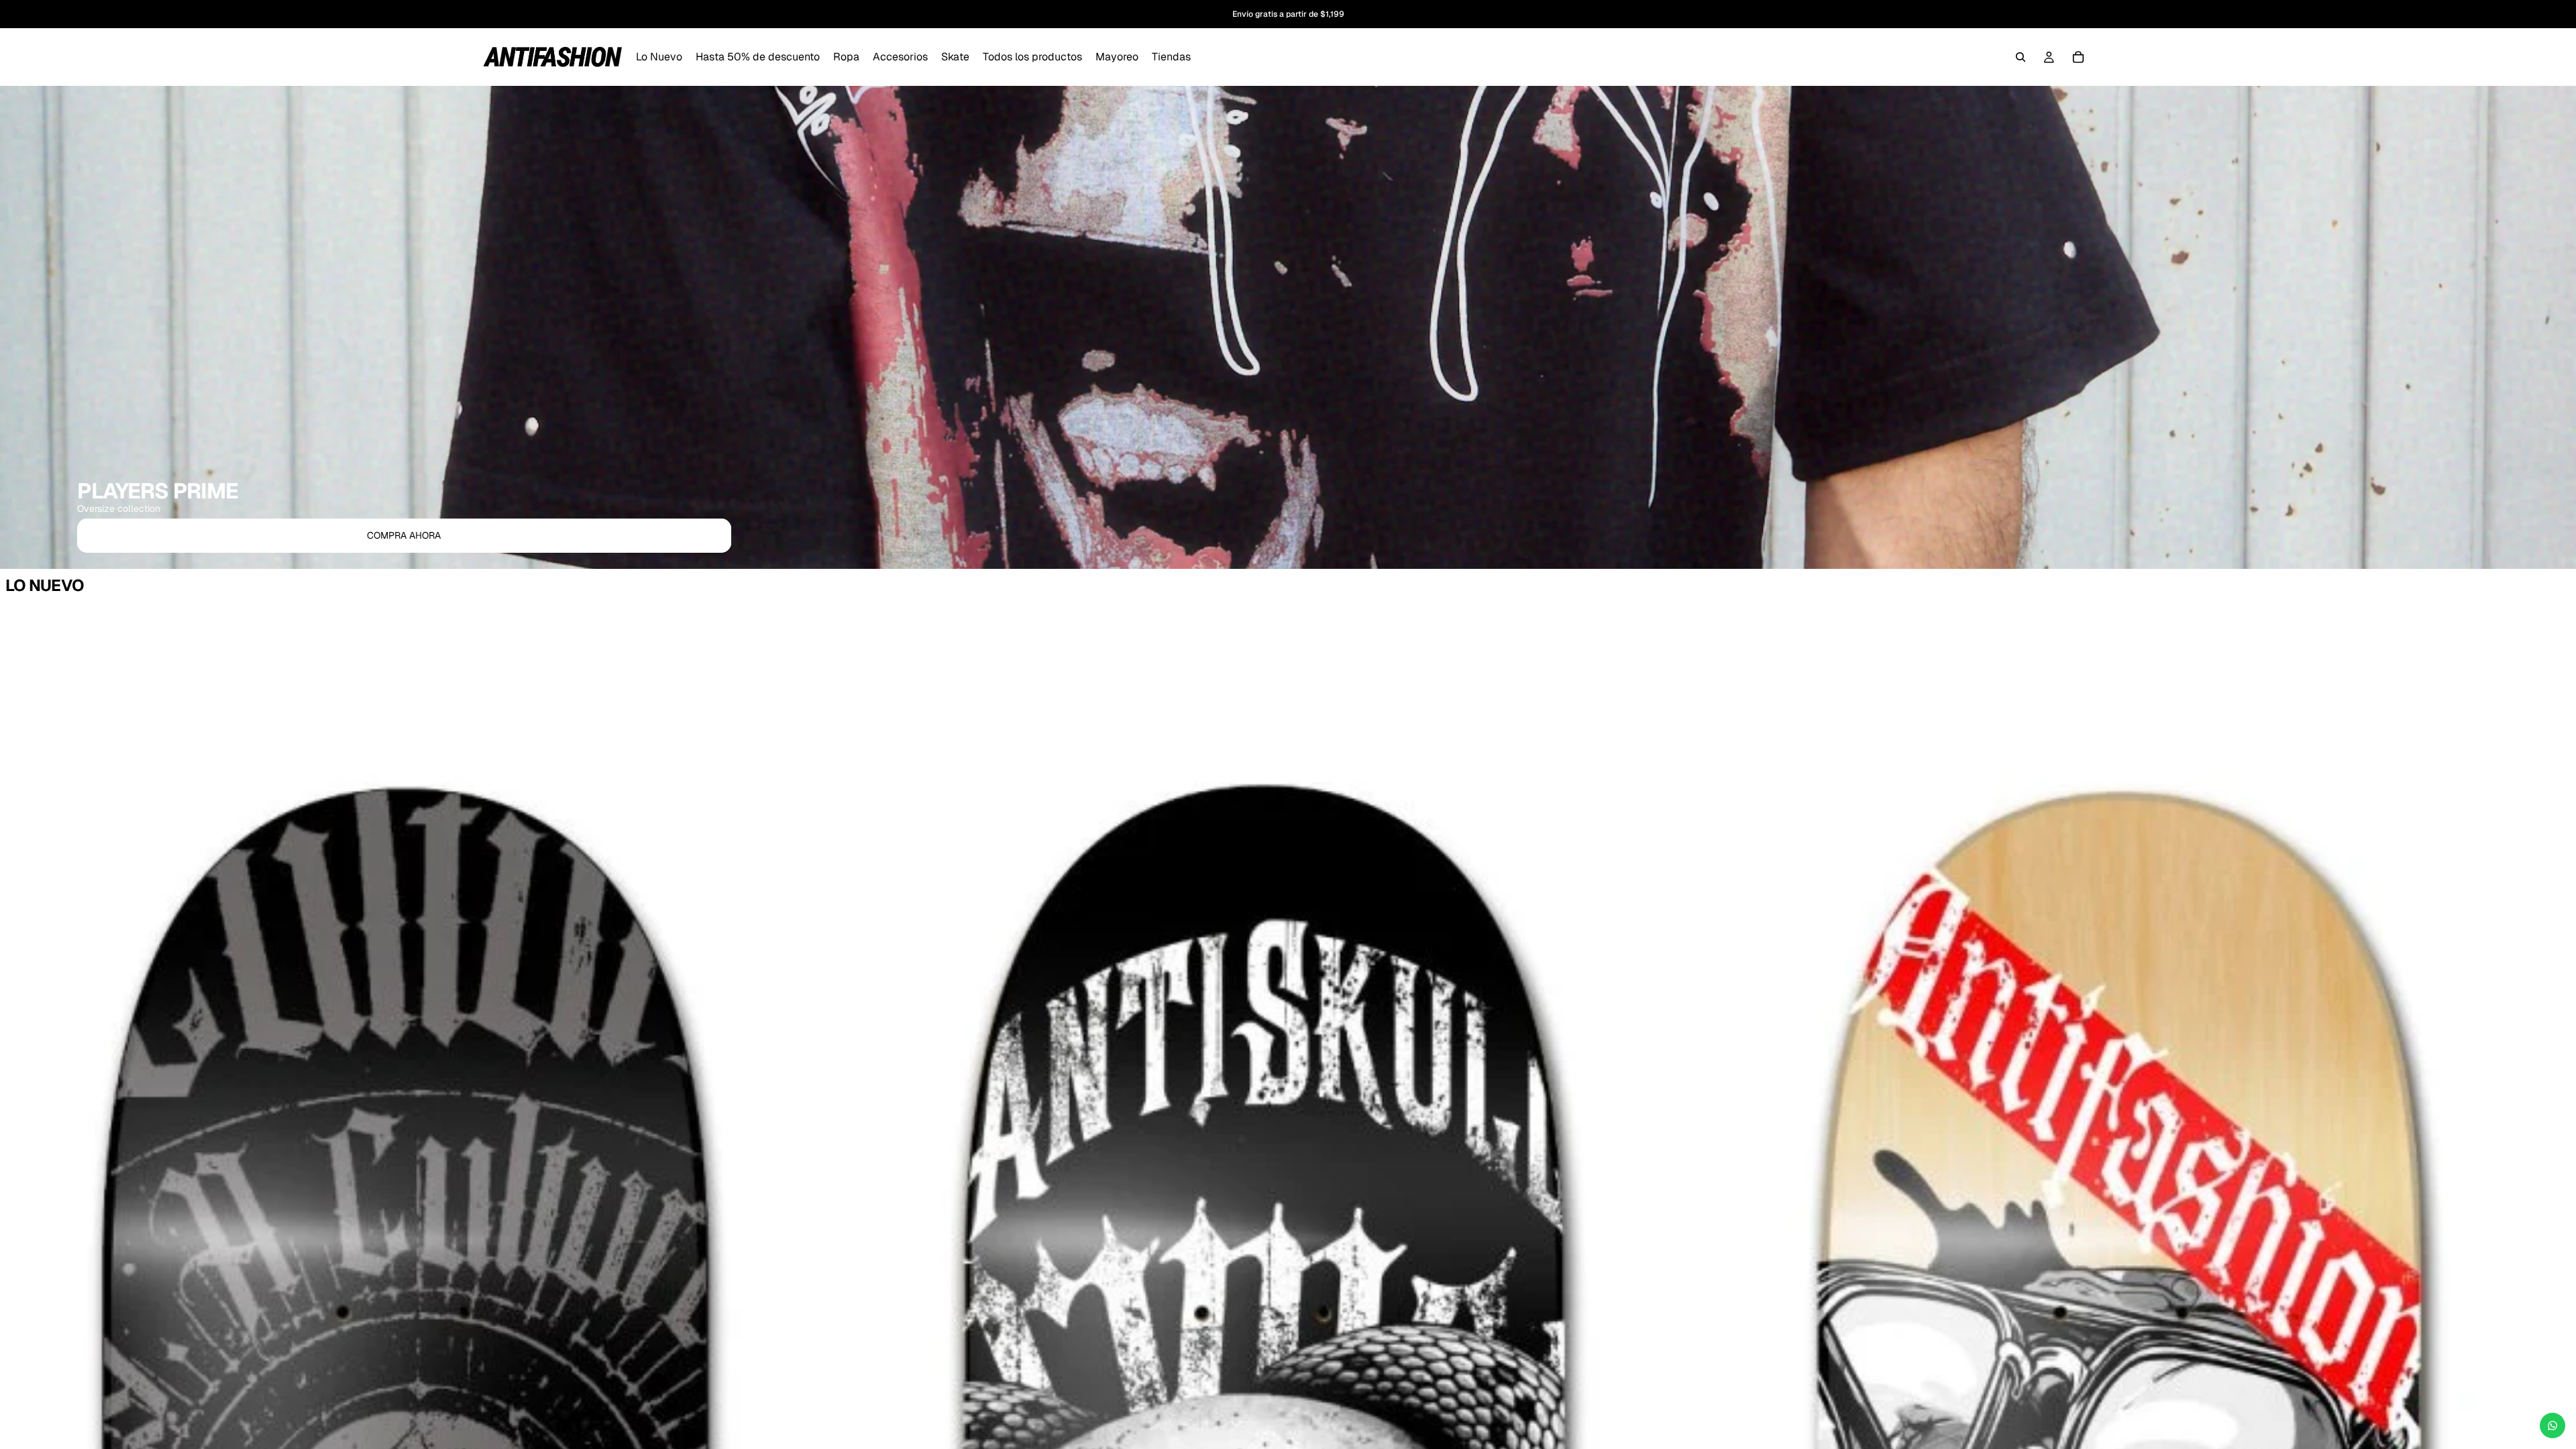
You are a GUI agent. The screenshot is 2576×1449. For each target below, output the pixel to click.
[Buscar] (2021, 57)
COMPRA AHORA (404, 535)
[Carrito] (2078, 57)
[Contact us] (2553, 1426)
